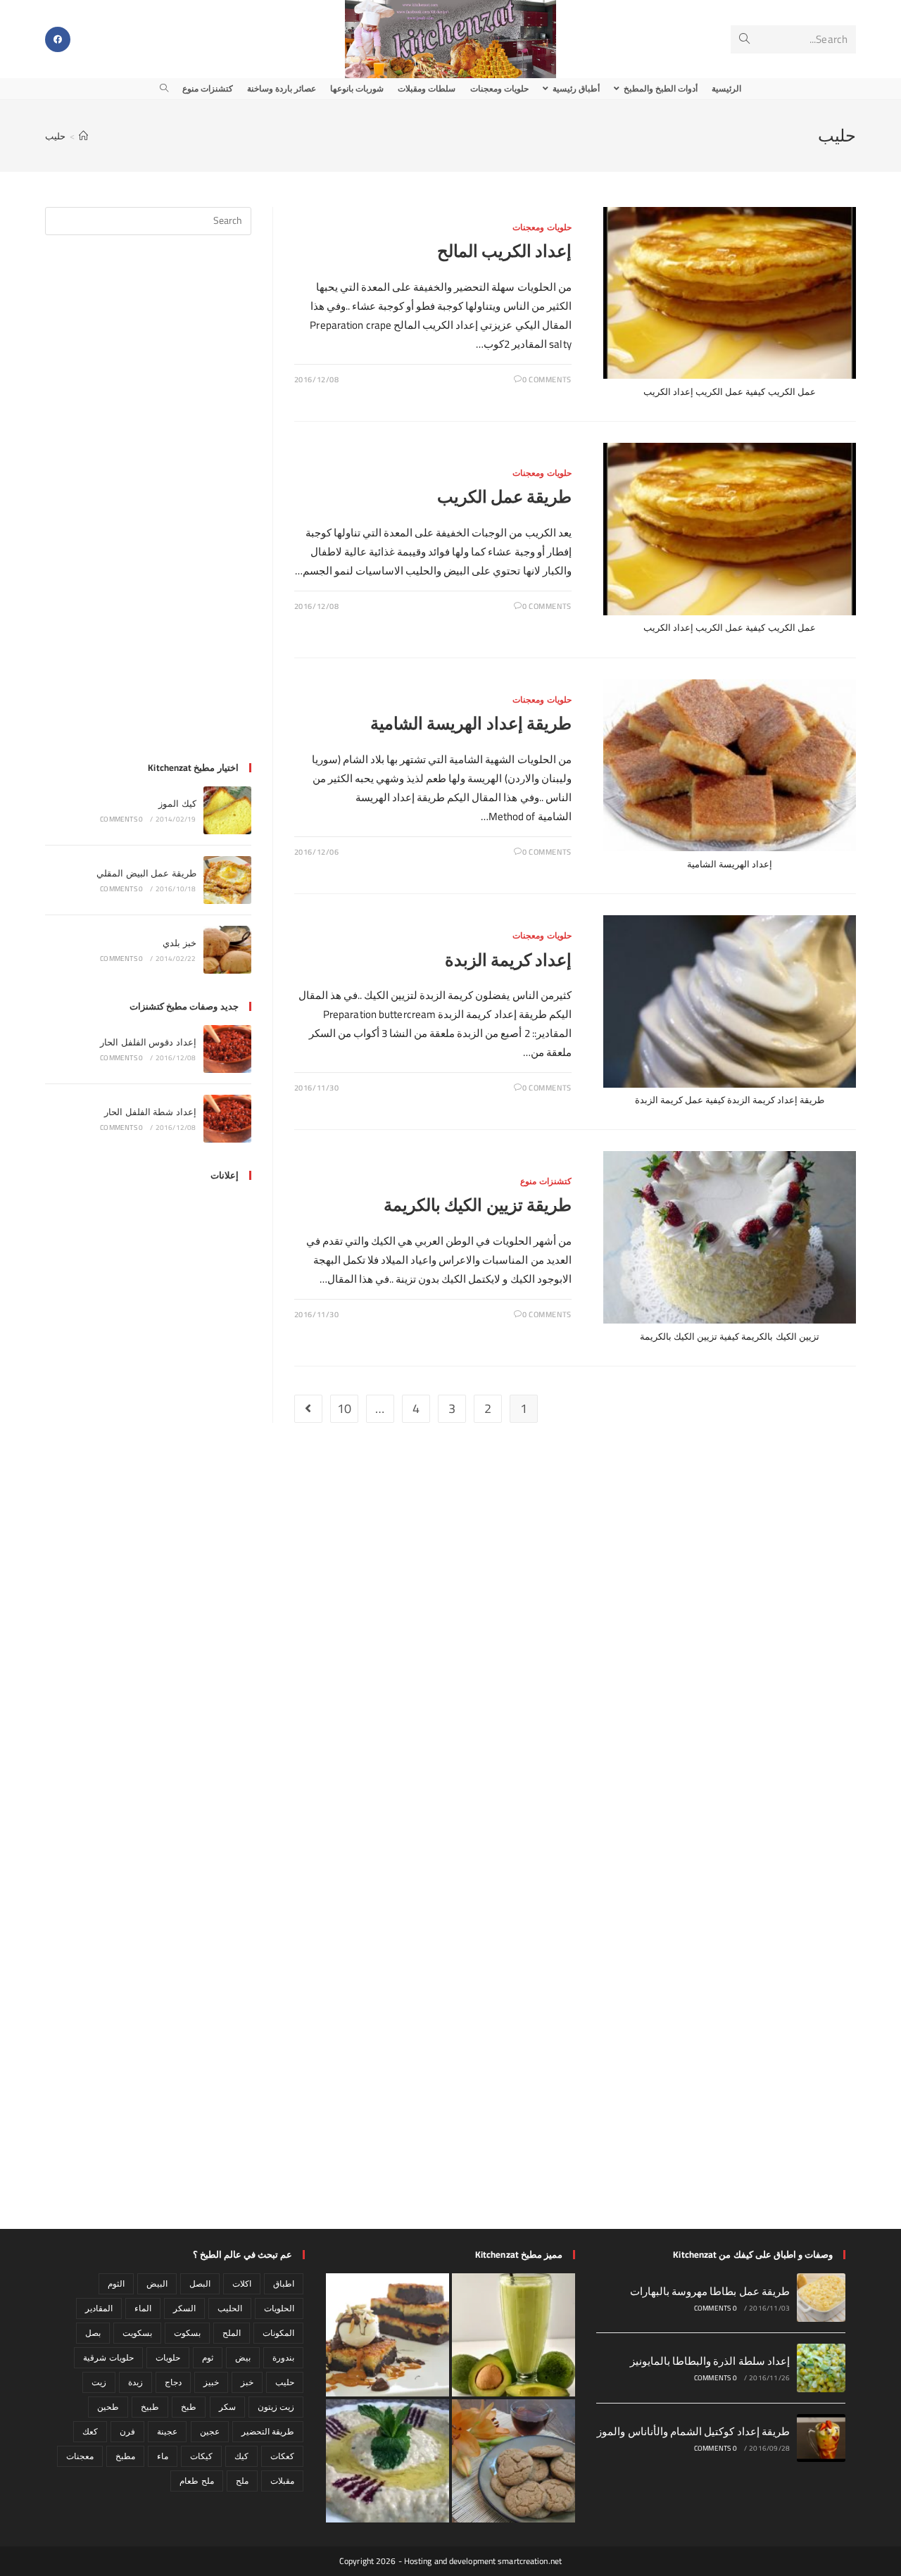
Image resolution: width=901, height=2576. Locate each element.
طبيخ (150, 2407)
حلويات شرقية (108, 2357)
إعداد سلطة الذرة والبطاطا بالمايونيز (710, 2361)
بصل (93, 2333)
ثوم (208, 2357)
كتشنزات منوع (546, 1181)
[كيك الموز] (227, 810)
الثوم (116, 2283)
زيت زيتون (276, 2407)
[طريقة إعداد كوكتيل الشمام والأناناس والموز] (821, 2438)
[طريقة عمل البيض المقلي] (227, 880)
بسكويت (137, 2333)
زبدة (136, 2382)
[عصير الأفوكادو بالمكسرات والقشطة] (513, 2335)
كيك (241, 2456)
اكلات (242, 2283)
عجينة (167, 2431)
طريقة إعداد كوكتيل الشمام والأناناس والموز (693, 2431)
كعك (90, 2431)
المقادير (99, 2308)
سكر (227, 2407)
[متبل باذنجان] (388, 2461)
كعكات (282, 2456)
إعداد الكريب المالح (504, 251)
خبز (247, 2382)
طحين (108, 2407)
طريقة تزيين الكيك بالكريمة (477, 1205)
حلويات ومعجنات (542, 227)
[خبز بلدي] (227, 950)
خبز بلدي (179, 943)
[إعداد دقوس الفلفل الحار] (227, 1049)
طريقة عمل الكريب (504, 497)
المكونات (278, 2333)
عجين (210, 2431)
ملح (242, 2481)
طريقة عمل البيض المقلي (146, 873)
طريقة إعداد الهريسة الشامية (471, 723)
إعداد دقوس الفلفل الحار (148, 1042)
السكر (184, 2308)
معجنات (80, 2456)
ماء (163, 2456)
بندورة (283, 2357)
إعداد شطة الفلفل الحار (150, 1112)
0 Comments (547, 379)
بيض (243, 2357)
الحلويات (279, 2308)
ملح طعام (196, 2481)
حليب (55, 136)
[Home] (83, 136)
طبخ (189, 2407)
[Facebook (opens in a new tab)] (58, 39)
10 (344, 1408)
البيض (157, 2283)
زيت (99, 2382)
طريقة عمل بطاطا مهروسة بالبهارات (710, 2291)
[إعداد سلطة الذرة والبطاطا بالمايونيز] (821, 2368)
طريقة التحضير (268, 2431)
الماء (143, 2308)
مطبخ (125, 2456)
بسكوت (187, 2333)
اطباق (284, 2283)
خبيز (211, 2382)
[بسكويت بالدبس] (513, 2461)
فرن (127, 2431)
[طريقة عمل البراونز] (388, 2335)
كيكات (201, 2456)
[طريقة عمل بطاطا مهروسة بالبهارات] (821, 2298)
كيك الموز (177, 803)
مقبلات (282, 2481)
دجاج (173, 2382)
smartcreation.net (530, 2561)
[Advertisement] (148, 507)
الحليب (230, 2308)
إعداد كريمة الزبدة (508, 960)
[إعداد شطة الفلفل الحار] (227, 1119)
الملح (232, 2333)
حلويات (168, 2357)
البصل (200, 2283)
